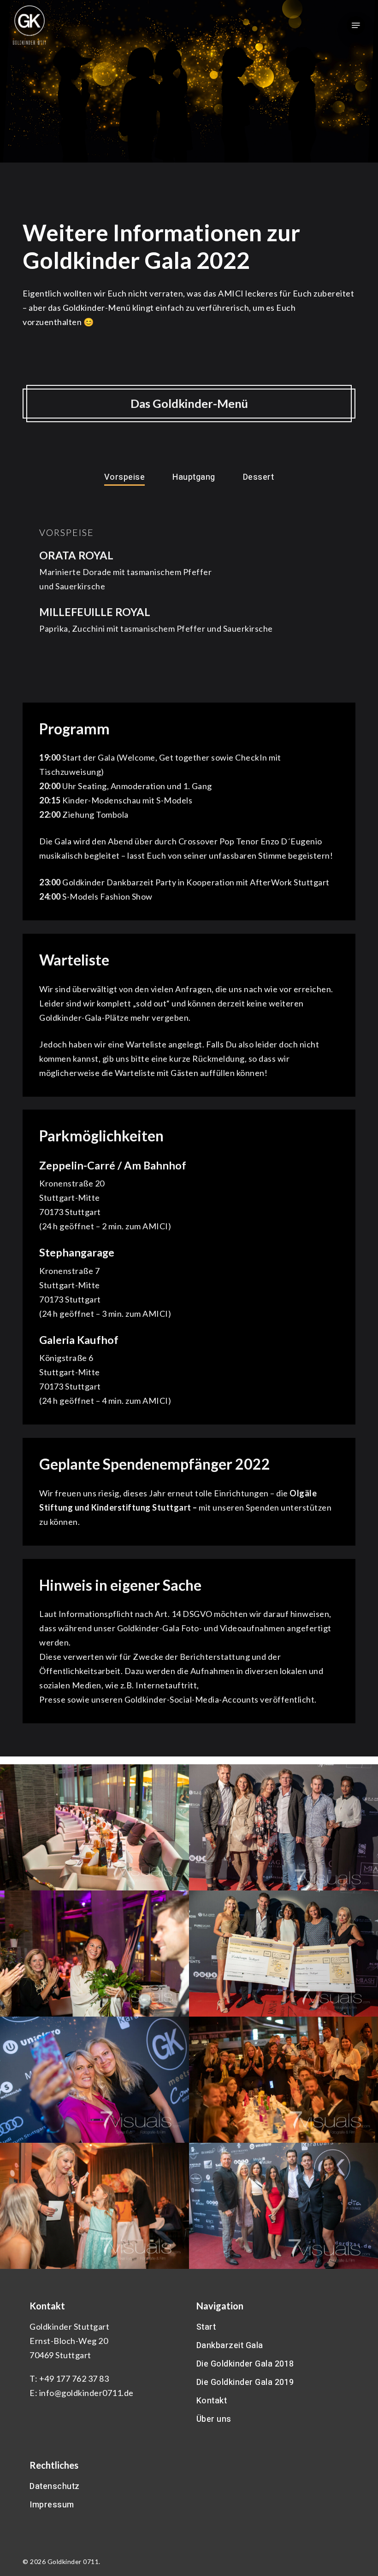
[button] (356, 25)
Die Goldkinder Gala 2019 (245, 2382)
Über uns (214, 2419)
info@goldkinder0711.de (86, 2393)
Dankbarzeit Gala (230, 2346)
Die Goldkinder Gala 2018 (245, 2364)
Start (206, 2327)
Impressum (52, 2505)
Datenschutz (55, 2486)
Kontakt (212, 2401)
